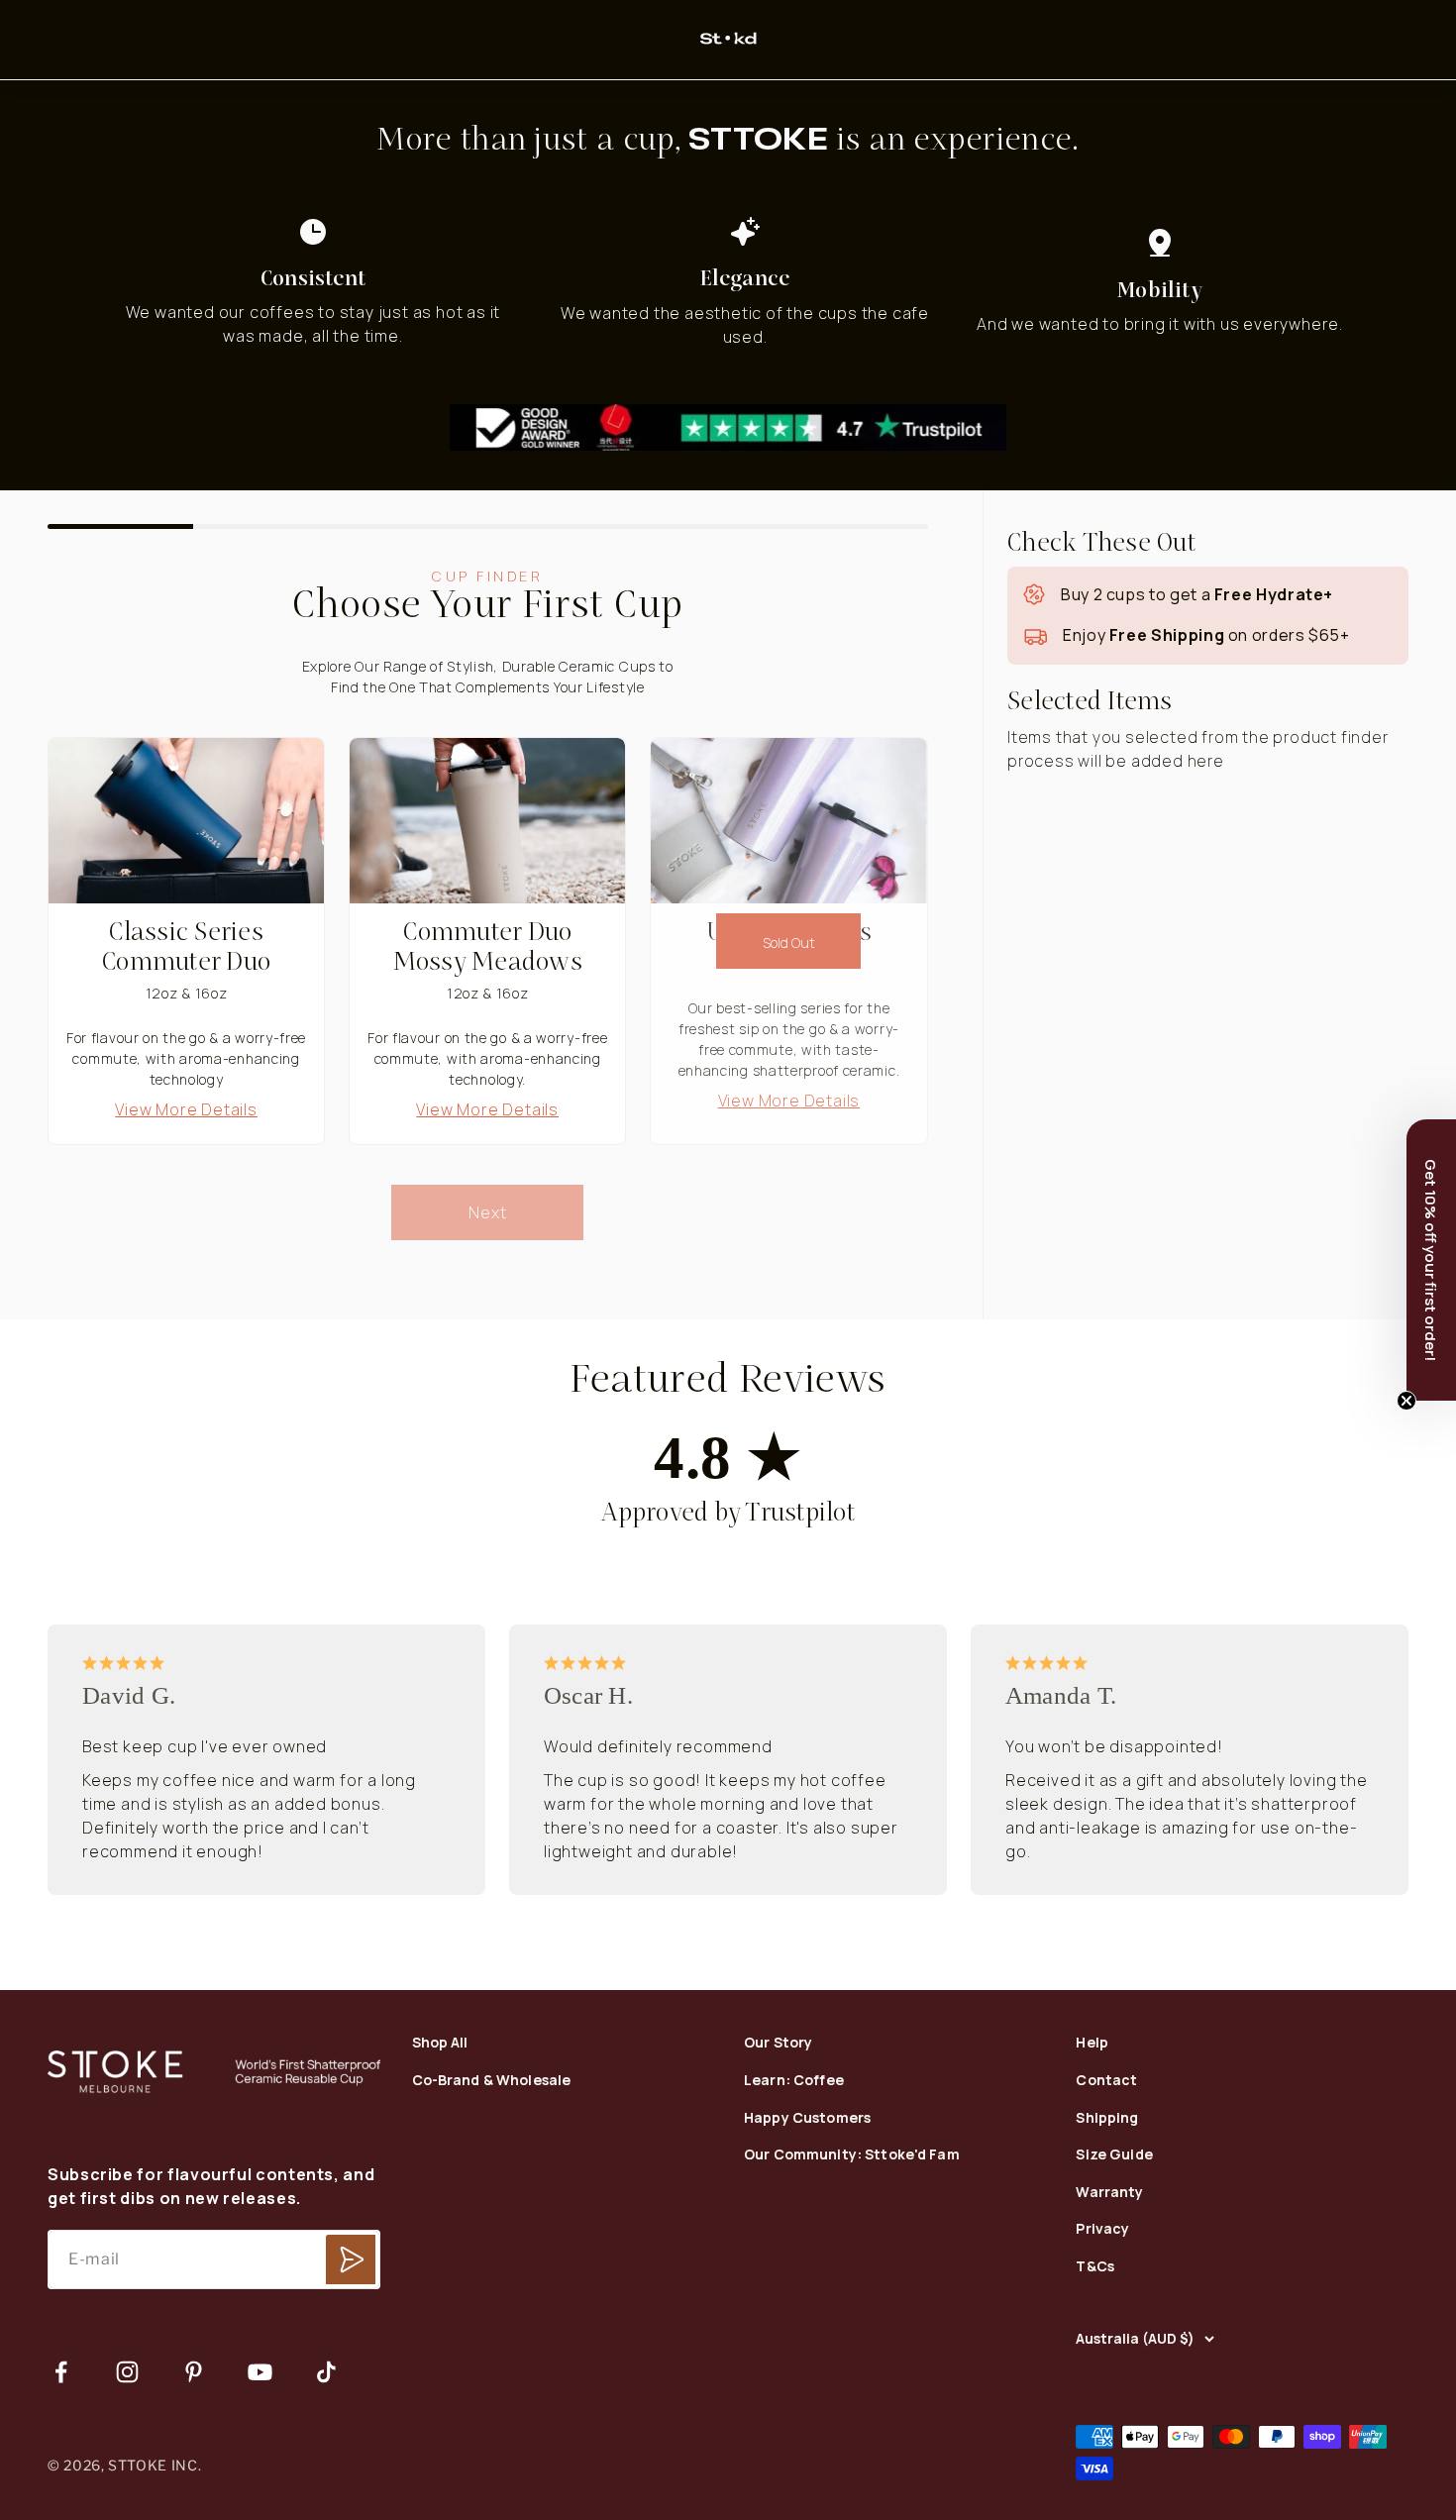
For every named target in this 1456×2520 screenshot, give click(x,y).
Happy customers (807, 2118)
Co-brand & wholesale (492, 2081)
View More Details (186, 1110)
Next (487, 1212)
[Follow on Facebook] (61, 2372)
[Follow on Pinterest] (194, 2372)
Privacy (1102, 2229)
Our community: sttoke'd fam (852, 2155)
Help (1092, 2043)
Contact (1106, 2081)
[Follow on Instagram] (127, 2372)
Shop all (440, 2043)
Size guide (1114, 2155)
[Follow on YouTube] (260, 2372)
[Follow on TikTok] (326, 2372)
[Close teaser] (1406, 1401)
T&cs (1095, 2267)
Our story (778, 2043)
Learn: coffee (794, 2081)
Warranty (1109, 2193)
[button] (1431, 1260)
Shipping (1107, 2118)
